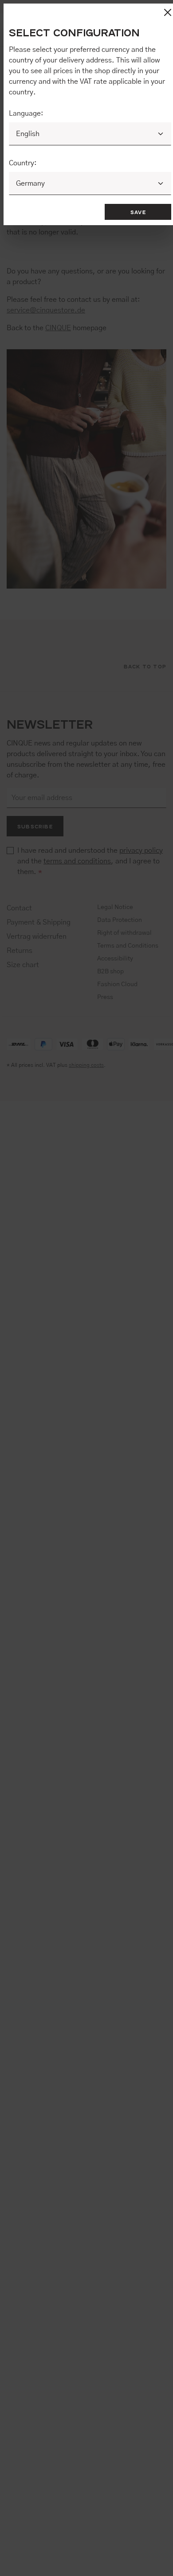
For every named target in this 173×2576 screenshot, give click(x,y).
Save (138, 212)
